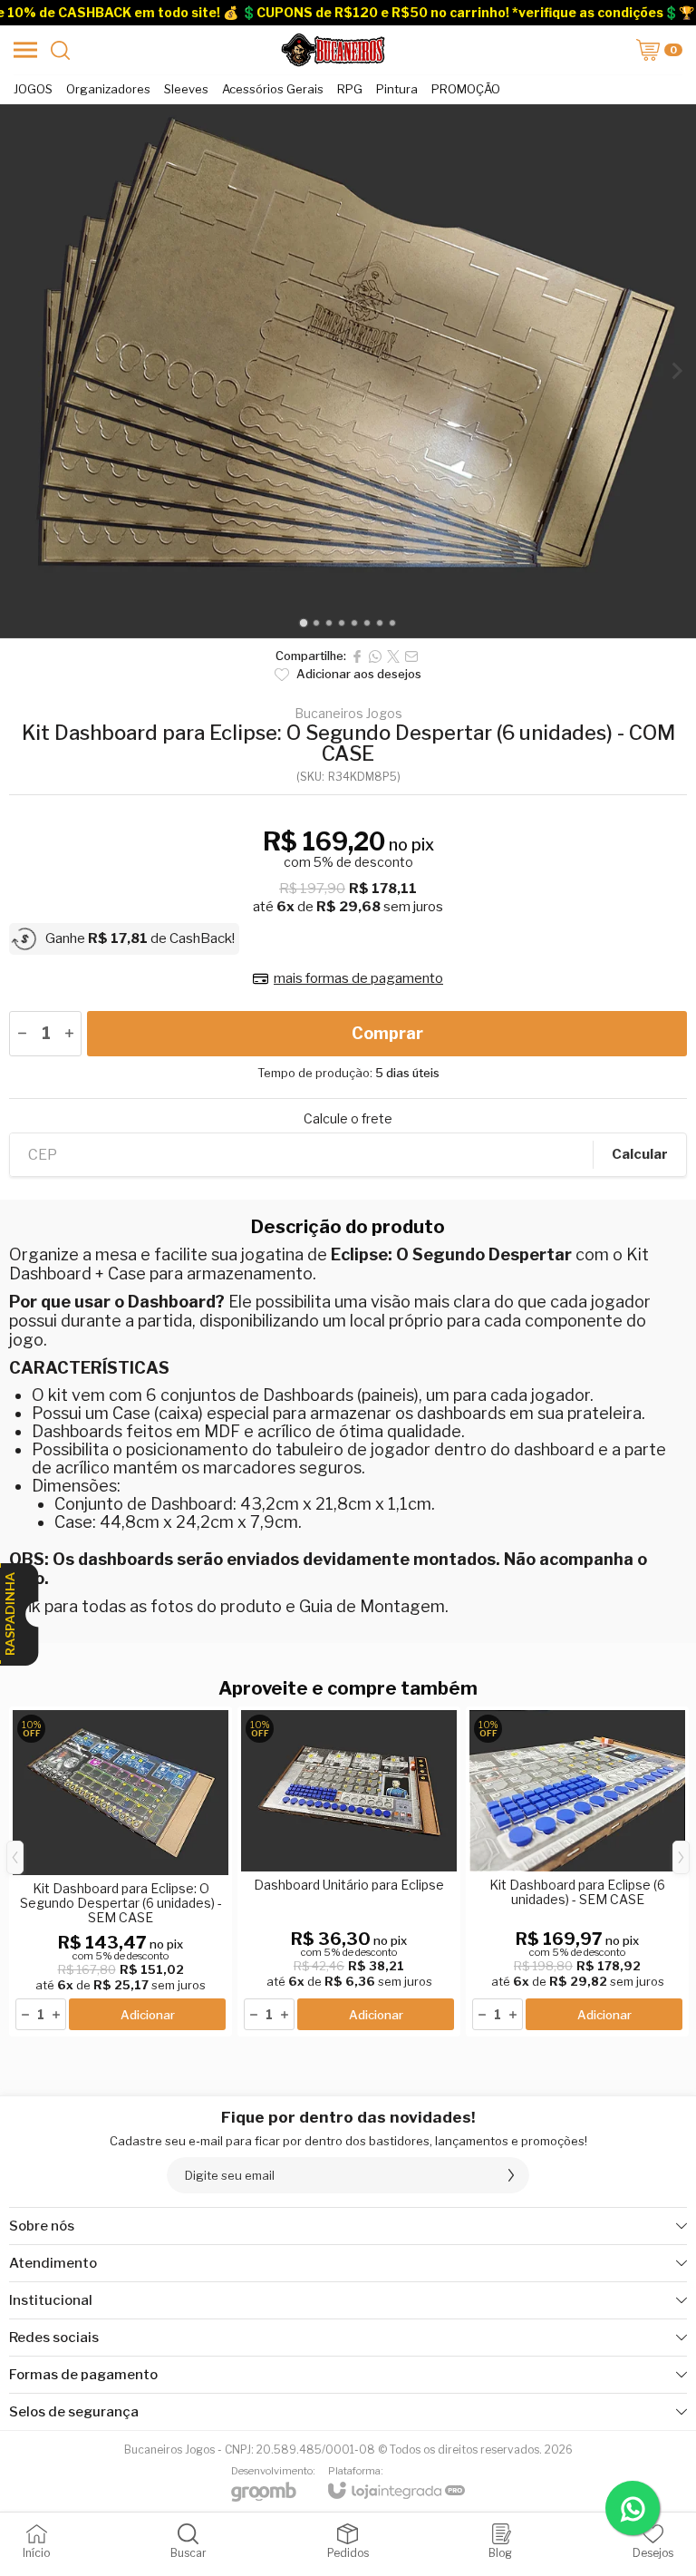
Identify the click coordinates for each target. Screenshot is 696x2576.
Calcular (640, 1154)
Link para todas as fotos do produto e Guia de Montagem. (229, 1606)
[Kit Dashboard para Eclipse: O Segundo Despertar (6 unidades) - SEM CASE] (121, 1871)
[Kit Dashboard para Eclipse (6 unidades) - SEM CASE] (577, 1871)
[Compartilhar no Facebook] (357, 656)
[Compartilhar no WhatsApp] (375, 656)
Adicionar (148, 2015)
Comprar (387, 1033)
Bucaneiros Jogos (348, 714)
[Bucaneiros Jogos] (333, 50)
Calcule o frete (348, 1119)
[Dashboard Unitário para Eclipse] (349, 1871)
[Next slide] (676, 371)
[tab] (303, 622)
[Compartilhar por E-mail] (411, 656)
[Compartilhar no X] (393, 656)
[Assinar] (511, 2175)
